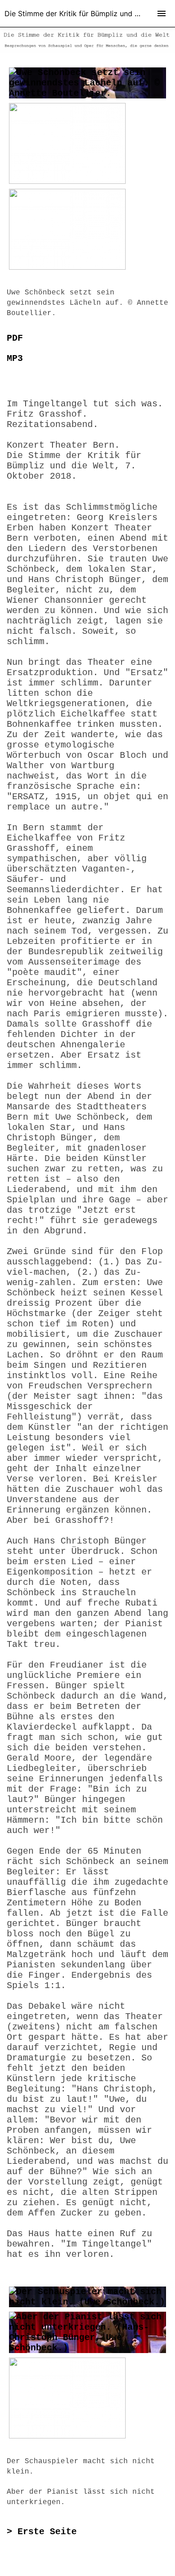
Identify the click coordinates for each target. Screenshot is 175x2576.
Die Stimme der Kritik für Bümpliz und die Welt (83, 13)
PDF (15, 338)
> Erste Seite (42, 2532)
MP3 (15, 358)
